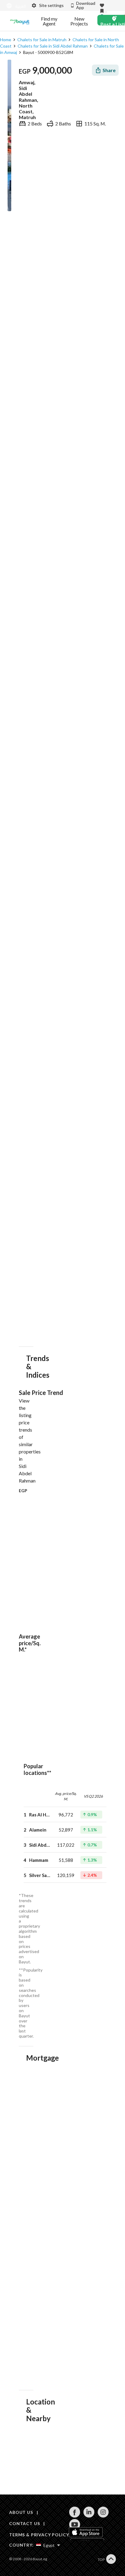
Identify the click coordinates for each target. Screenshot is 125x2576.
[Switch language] (15, 6)
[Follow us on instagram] (103, 2516)
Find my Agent (49, 21)
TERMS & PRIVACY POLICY (39, 2535)
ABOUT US (21, 2512)
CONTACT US (24, 2523)
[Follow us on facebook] (74, 2516)
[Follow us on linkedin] (89, 2516)
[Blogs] (20, 21)
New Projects (79, 21)
